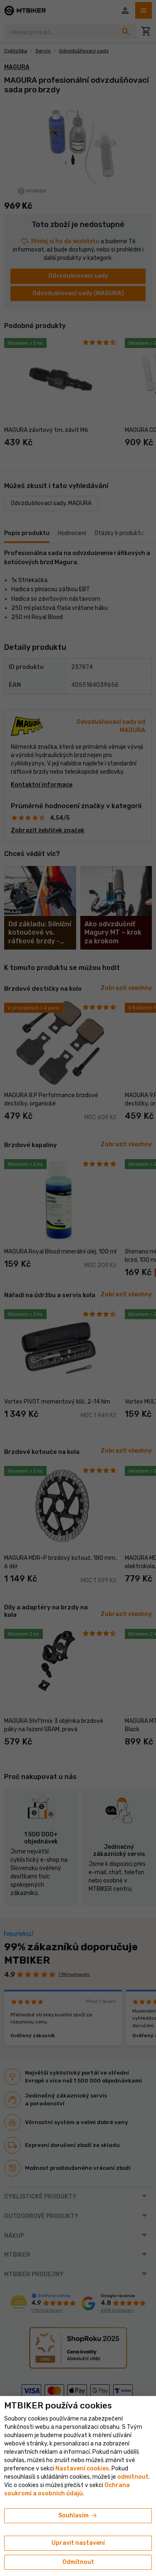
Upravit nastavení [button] (78, 2543)
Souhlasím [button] (78, 2516)
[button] (133, 2477)
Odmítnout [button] (78, 2562)
